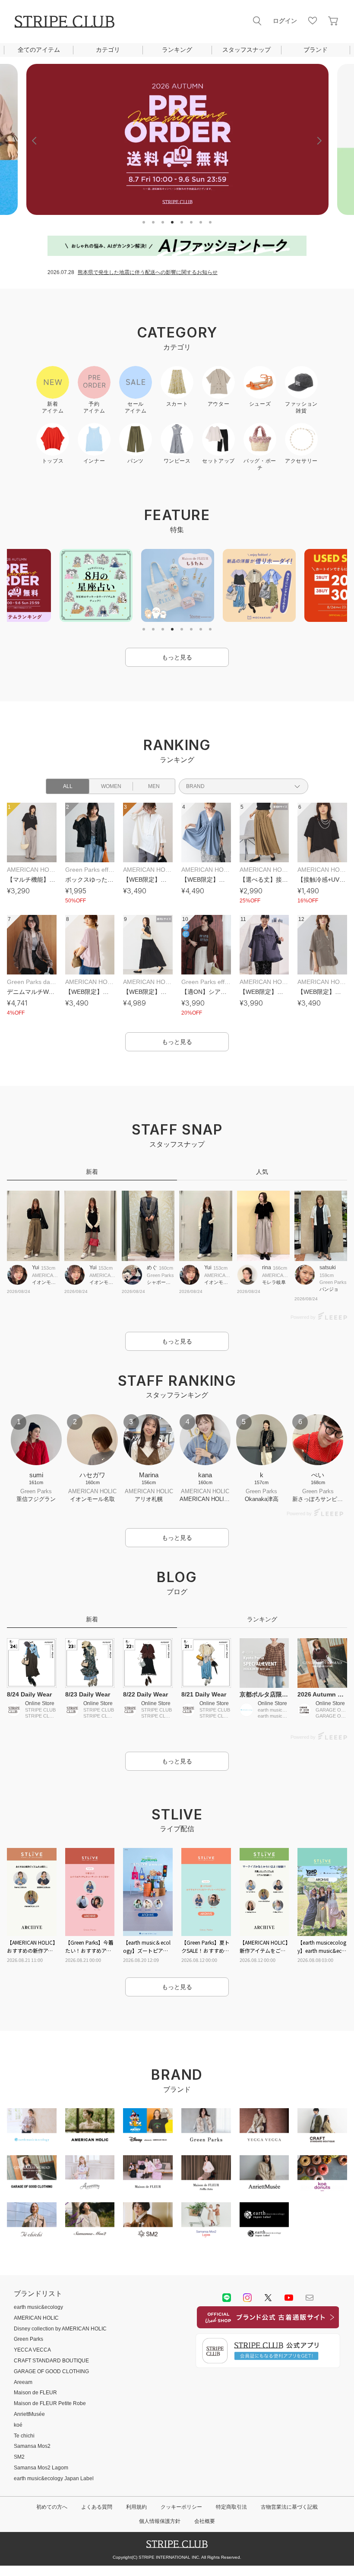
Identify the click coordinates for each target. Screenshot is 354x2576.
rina (267, 1268)
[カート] (333, 21)
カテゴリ (108, 50)
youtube (289, 2298)
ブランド (316, 50)
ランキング (177, 50)
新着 (92, 1172)
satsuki (328, 1268)
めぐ (152, 1268)
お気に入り (313, 21)
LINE (227, 2298)
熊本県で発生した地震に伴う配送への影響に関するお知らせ (148, 272)
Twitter (268, 2298)
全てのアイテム (39, 50)
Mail (310, 2298)
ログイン (285, 21)
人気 (262, 1172)
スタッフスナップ (247, 50)
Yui (36, 1268)
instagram (247, 2298)
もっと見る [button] (177, 657)
